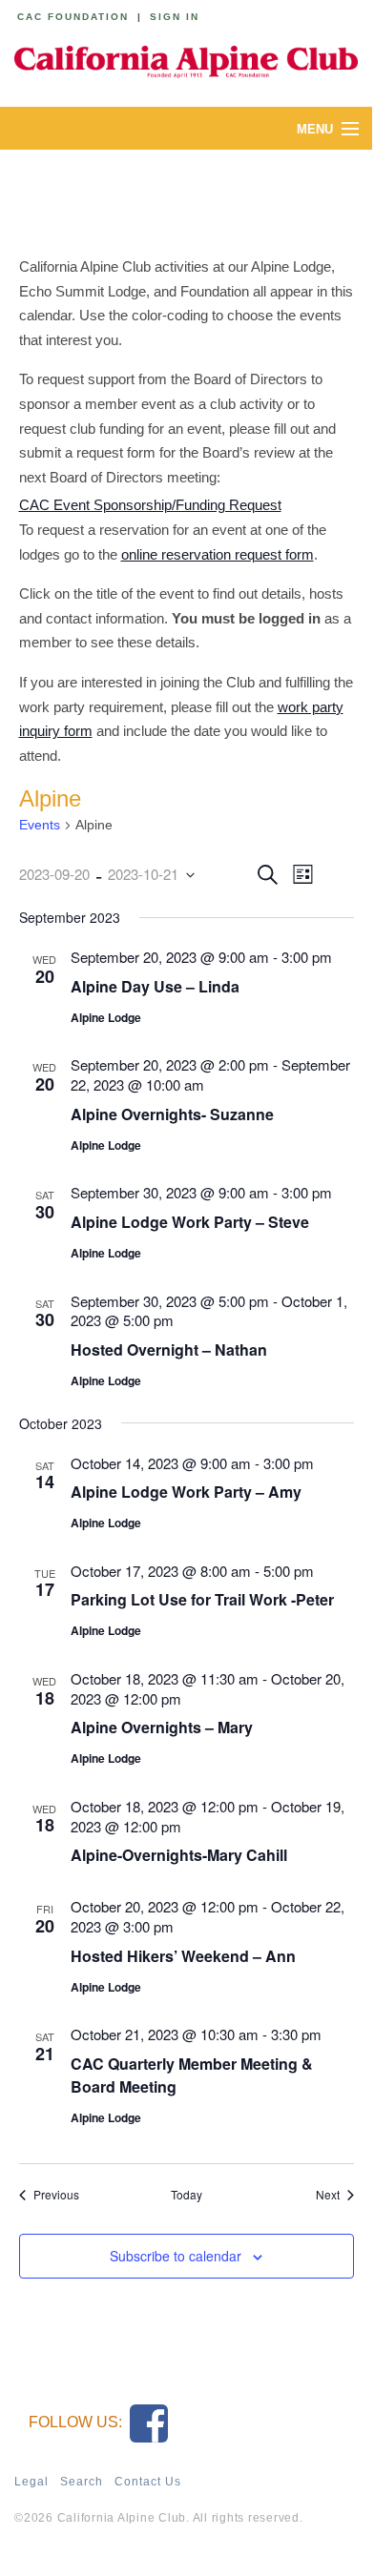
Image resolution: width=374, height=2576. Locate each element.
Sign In (175, 17)
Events (40, 825)
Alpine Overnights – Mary (162, 1727)
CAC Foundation (73, 17)
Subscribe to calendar (176, 2256)
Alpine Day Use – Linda (155, 986)
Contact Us (148, 2482)
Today (187, 2195)
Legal (31, 2482)
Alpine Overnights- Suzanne (172, 1114)
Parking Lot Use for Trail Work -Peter (202, 1599)
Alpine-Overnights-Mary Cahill (179, 1855)
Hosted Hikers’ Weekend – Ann (183, 1956)
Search (82, 2482)
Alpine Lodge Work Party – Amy (186, 1492)
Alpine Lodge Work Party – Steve (190, 1222)
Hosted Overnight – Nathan (169, 1349)
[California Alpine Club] (186, 59)
